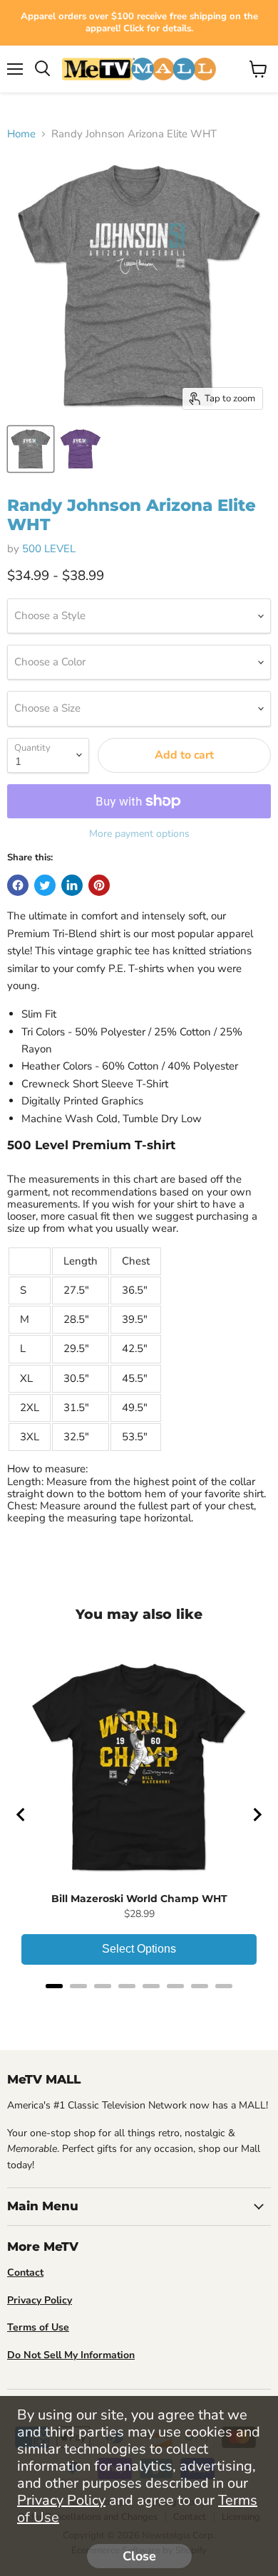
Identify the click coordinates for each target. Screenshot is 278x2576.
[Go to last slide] (21, 1815)
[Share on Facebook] (18, 885)
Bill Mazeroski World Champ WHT (139, 1899)
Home (21, 134)
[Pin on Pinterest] (99, 885)
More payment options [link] (139, 834)
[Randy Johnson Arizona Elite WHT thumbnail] (31, 449)
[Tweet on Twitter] (45, 885)
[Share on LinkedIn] (72, 885)
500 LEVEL (49, 549)
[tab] (54, 1986)
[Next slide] (257, 1815)
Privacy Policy (61, 2500)
